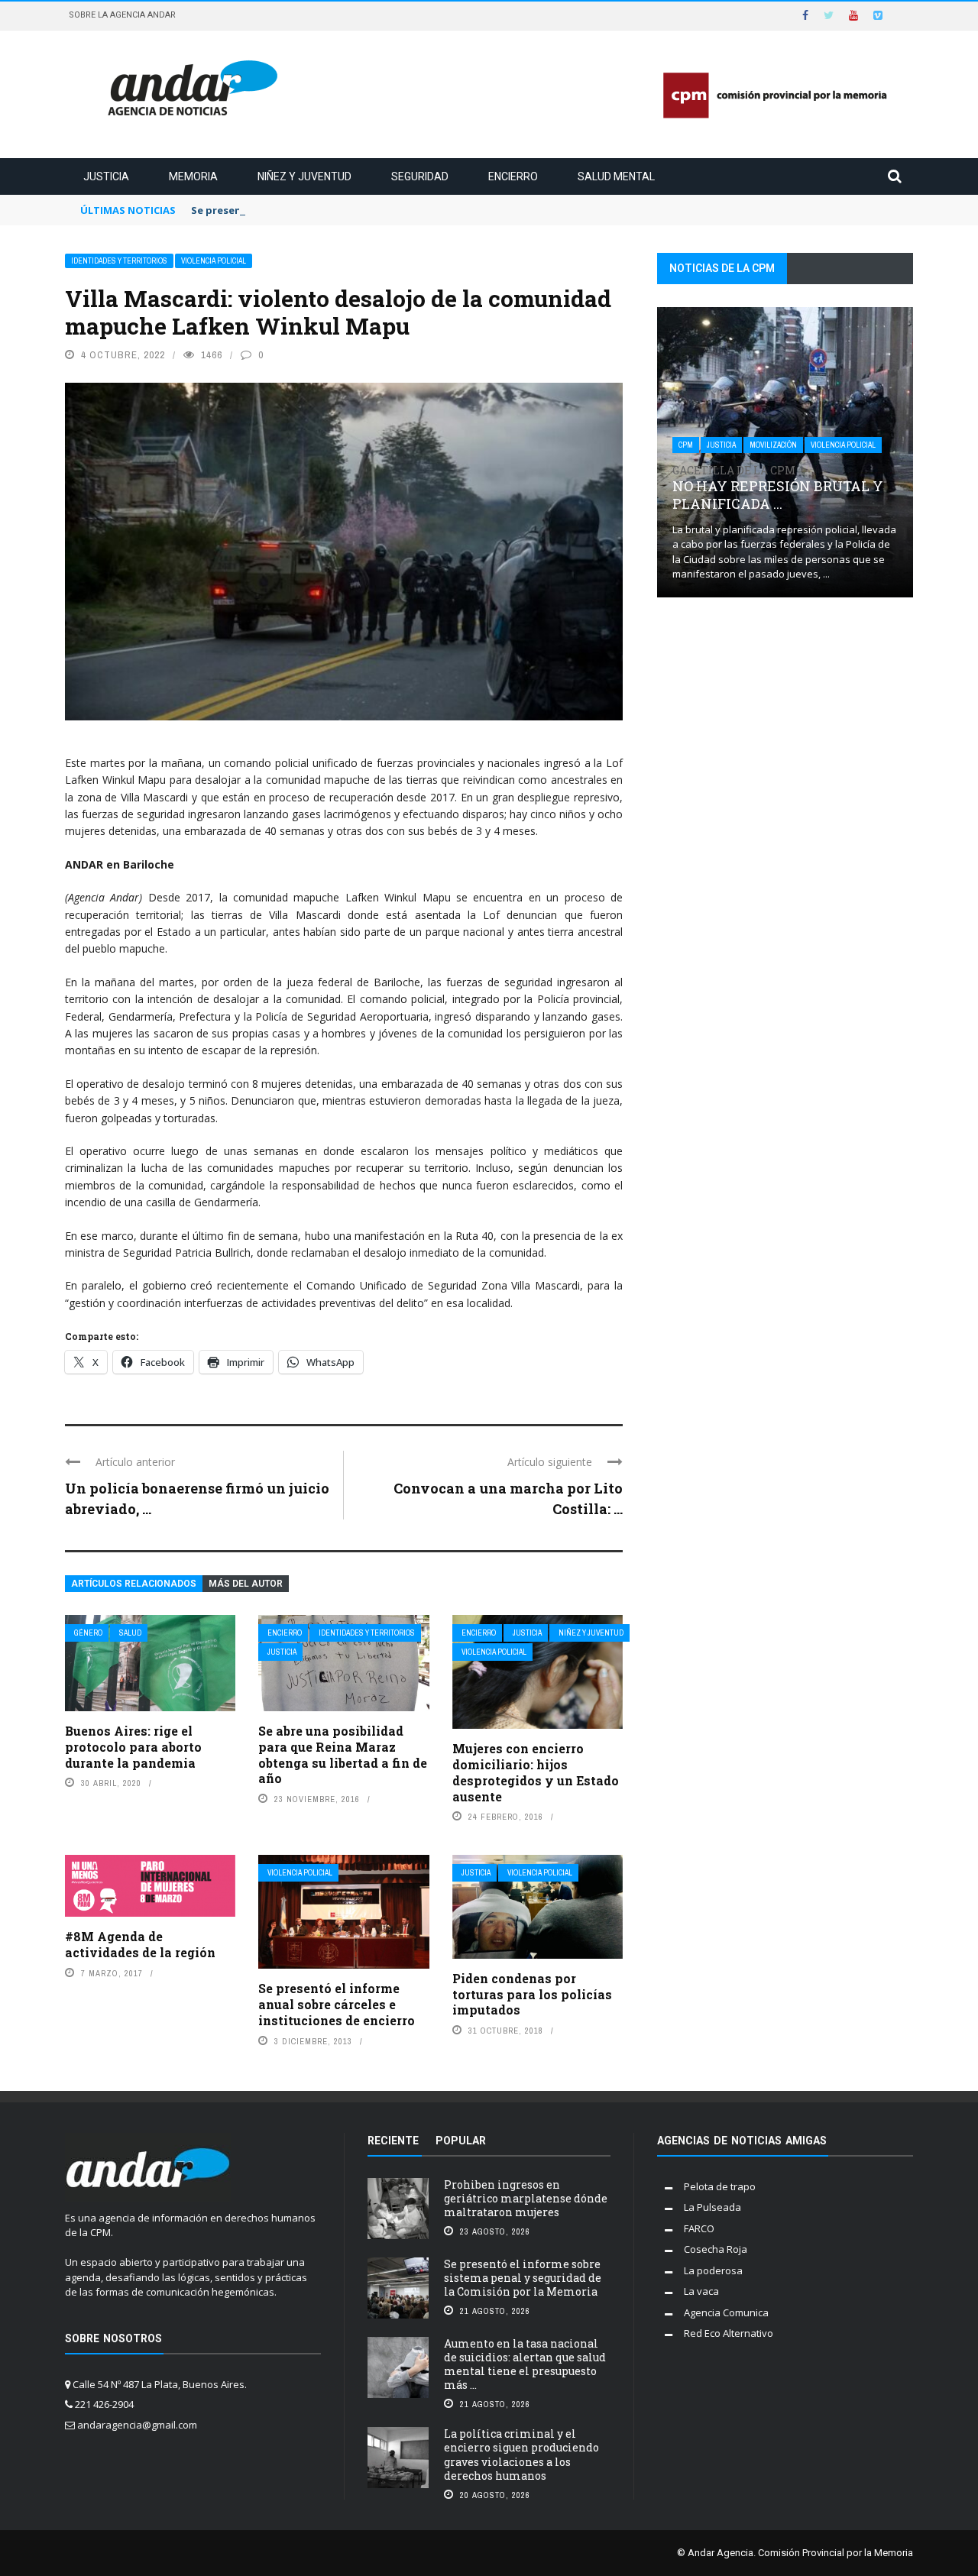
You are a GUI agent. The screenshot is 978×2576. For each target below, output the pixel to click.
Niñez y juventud (304, 176)
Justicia (106, 176)
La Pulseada (712, 2207)
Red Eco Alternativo (729, 2333)
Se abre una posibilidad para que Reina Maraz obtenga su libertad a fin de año (343, 1754)
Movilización (773, 445)
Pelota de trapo (720, 2186)
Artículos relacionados (134, 1584)
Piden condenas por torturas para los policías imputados (532, 1994)
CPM (686, 445)
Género (88, 1633)
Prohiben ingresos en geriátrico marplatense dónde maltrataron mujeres (526, 2198)
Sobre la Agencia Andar (122, 15)
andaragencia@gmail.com (137, 2425)
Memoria (193, 176)
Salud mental (616, 176)
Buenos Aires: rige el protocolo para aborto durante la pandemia (133, 1747)
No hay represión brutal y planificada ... (778, 489)
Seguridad (420, 176)
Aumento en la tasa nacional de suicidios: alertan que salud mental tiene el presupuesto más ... (525, 2364)
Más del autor (246, 1584)
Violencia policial (214, 261)
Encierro (513, 176)
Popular (461, 2141)
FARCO (699, 2228)
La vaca (701, 2291)
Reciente (393, 2141)
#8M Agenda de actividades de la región (140, 1944)
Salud (130, 1633)
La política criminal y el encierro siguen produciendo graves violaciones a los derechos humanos (521, 2455)
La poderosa (713, 2270)
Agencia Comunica (726, 2312)
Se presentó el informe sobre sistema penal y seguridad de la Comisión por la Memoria (523, 2278)
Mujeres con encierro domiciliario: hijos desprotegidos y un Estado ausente (536, 1772)
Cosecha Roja (716, 2249)
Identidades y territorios (119, 261)
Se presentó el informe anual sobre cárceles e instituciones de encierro (337, 2004)
